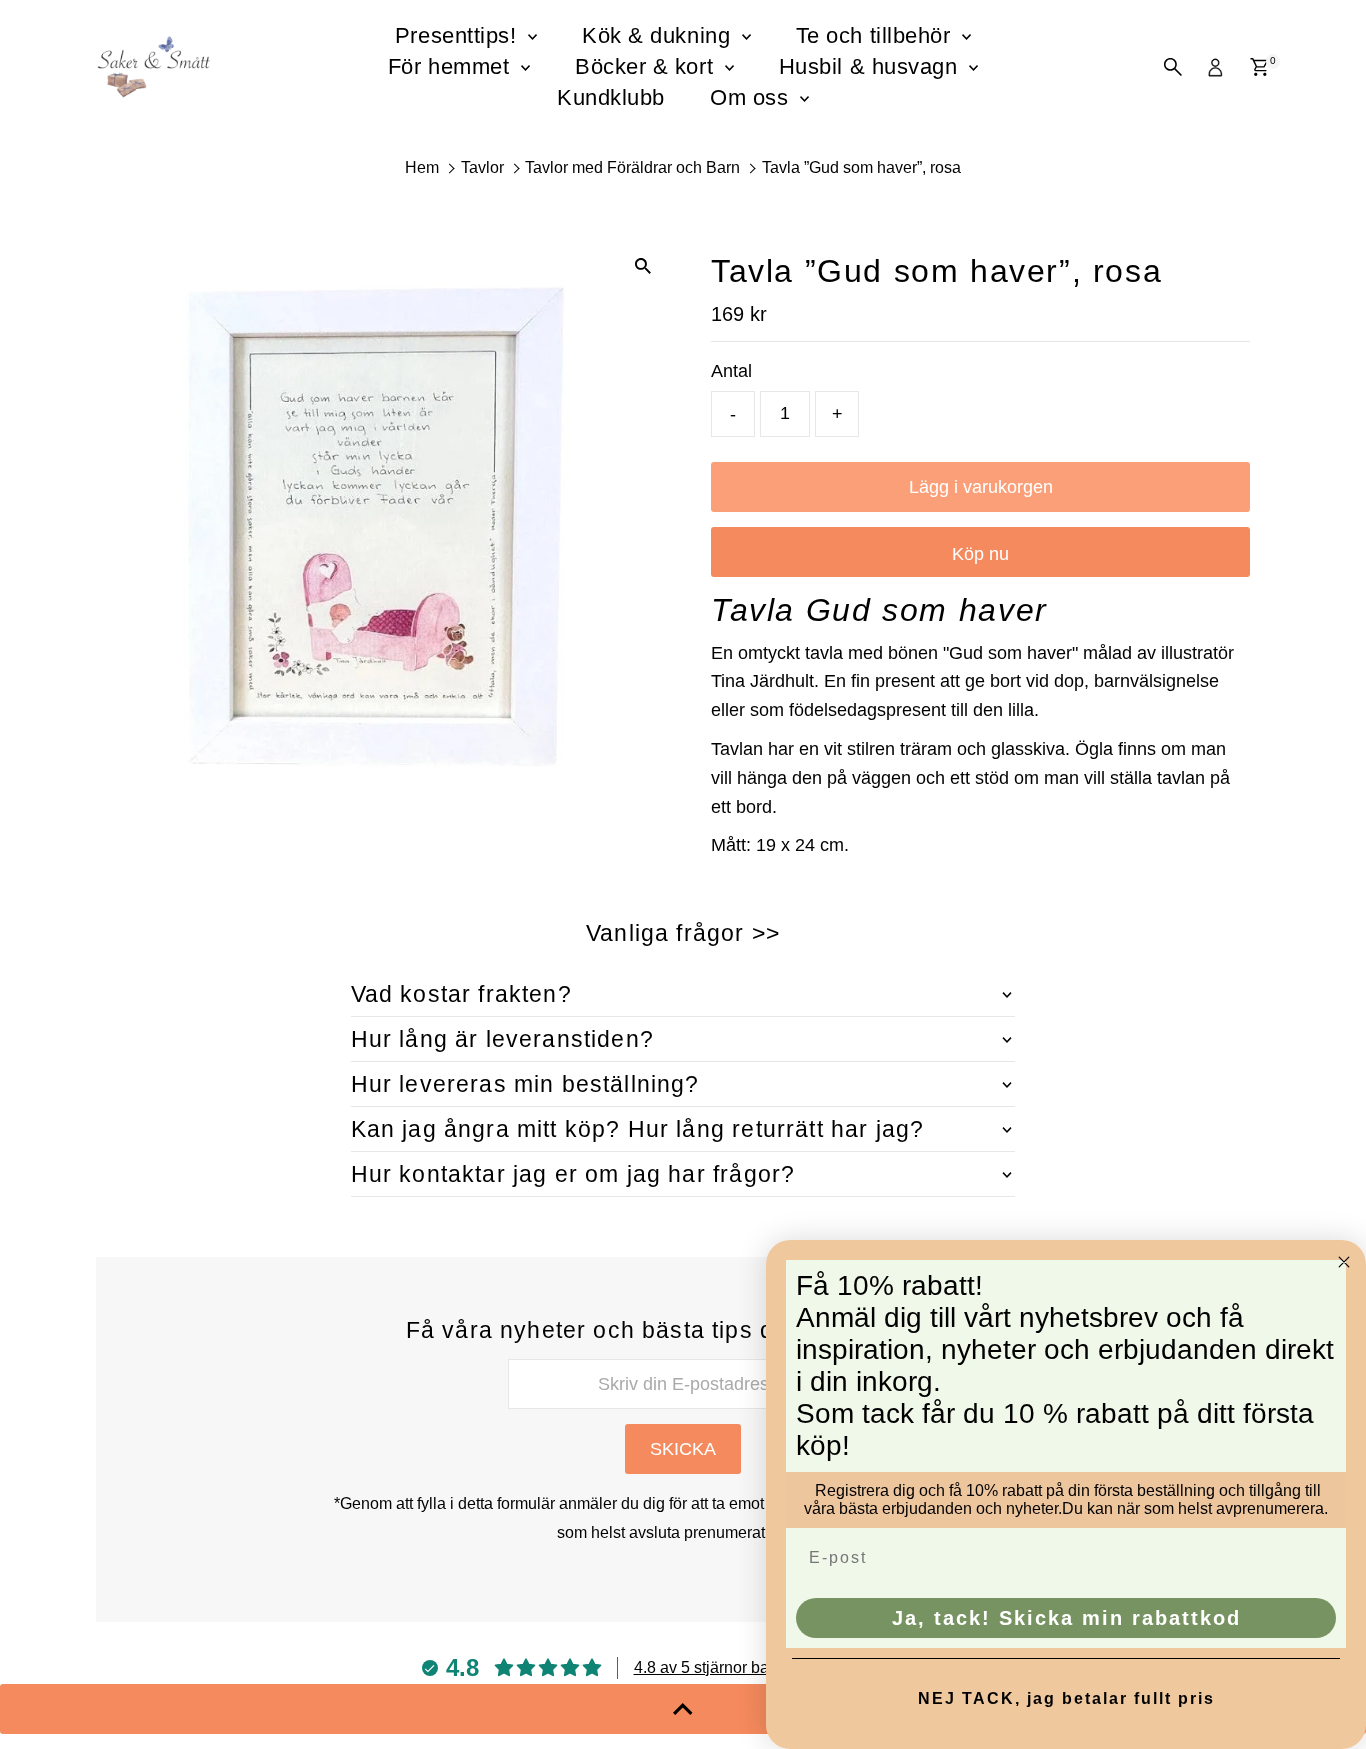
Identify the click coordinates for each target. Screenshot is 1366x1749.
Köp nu (980, 554)
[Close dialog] (1344, 1262)
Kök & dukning (659, 35)
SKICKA (683, 1449)
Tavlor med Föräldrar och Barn (632, 167)
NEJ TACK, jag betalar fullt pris (1066, 1698)
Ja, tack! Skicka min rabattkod (1066, 1618)
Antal (731, 371)
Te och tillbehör (876, 35)
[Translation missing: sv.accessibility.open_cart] (1259, 67)
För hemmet (452, 66)
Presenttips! (459, 35)
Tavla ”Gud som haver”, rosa (861, 167)
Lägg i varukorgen (981, 487)
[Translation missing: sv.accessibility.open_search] (1173, 67)
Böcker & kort (647, 66)
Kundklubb (611, 97)
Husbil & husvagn (871, 66)
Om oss (752, 97)
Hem (422, 167)
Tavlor (482, 167)
